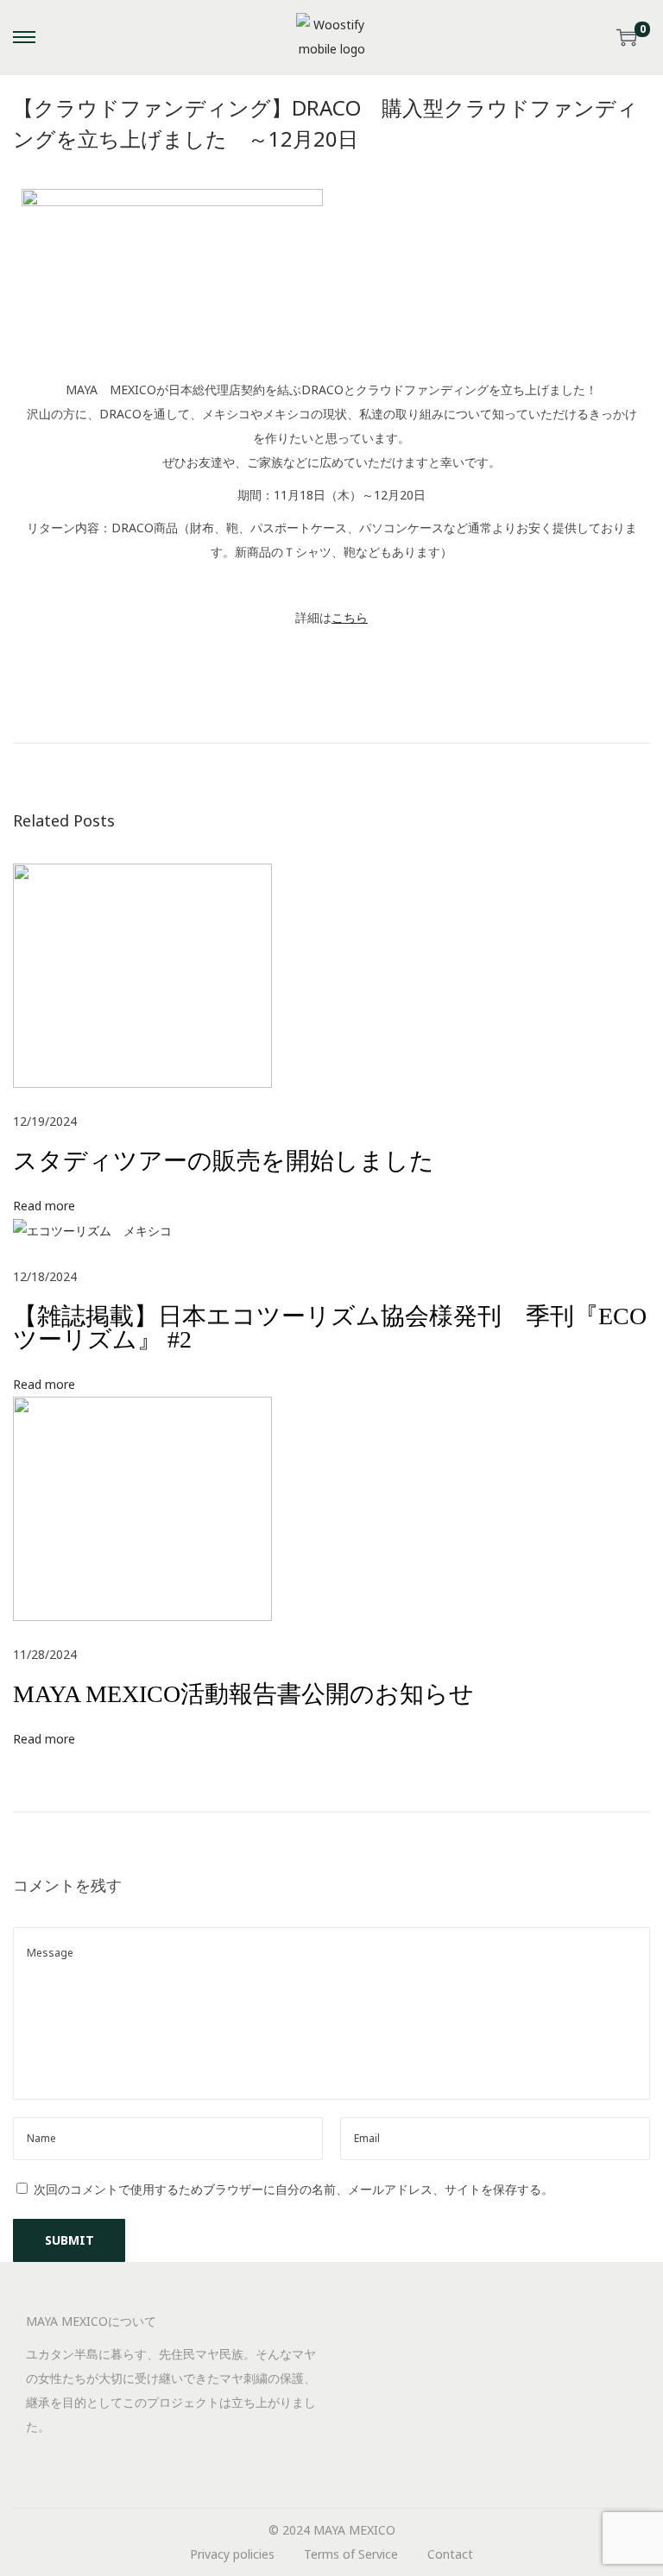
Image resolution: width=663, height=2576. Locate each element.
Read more (44, 1206)
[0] (627, 37)
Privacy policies (232, 2554)
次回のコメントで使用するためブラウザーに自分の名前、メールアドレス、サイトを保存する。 (294, 2189)
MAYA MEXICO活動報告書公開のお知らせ (243, 1694)
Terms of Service (351, 2554)
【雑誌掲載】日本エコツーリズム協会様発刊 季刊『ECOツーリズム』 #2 (330, 1328)
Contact (450, 2554)
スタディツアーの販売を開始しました (224, 1161)
